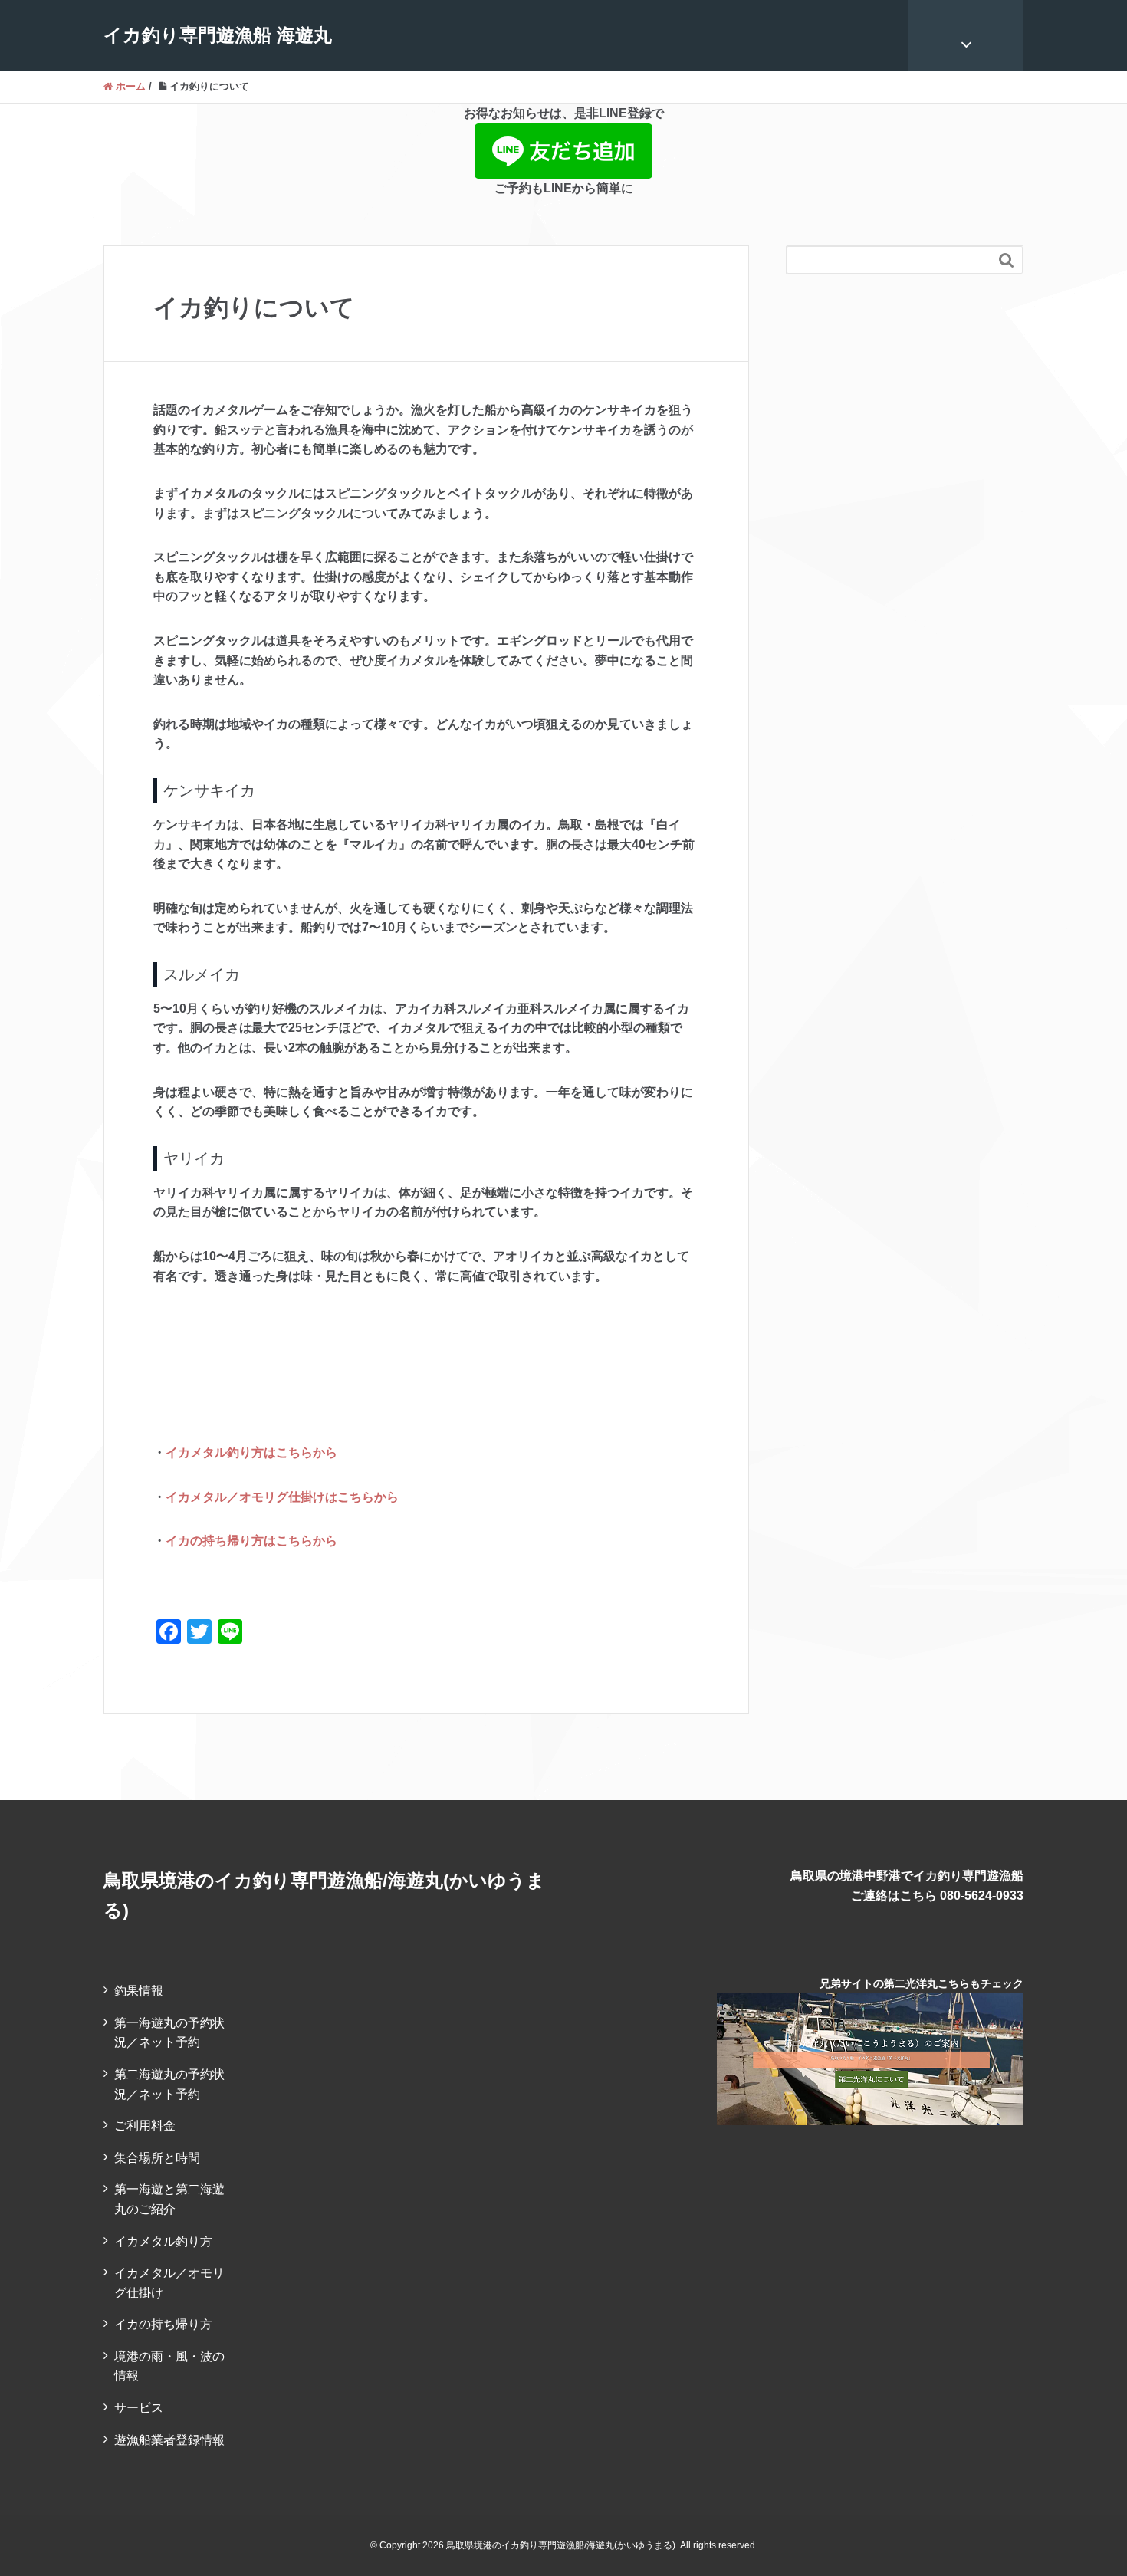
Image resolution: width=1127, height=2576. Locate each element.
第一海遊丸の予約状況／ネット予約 (169, 2033)
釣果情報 (139, 1991)
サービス (139, 2408)
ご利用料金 (145, 2126)
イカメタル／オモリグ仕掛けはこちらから (282, 1497)
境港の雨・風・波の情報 (169, 2366)
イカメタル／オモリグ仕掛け (169, 2283)
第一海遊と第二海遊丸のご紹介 (169, 2199)
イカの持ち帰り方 (163, 2324)
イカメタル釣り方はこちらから (251, 1452)
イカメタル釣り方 (163, 2241)
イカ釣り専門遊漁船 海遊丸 (218, 35)
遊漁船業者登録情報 (169, 2440)
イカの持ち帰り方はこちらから (251, 1541)
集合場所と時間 (157, 2158)
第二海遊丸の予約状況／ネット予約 (169, 2084)
